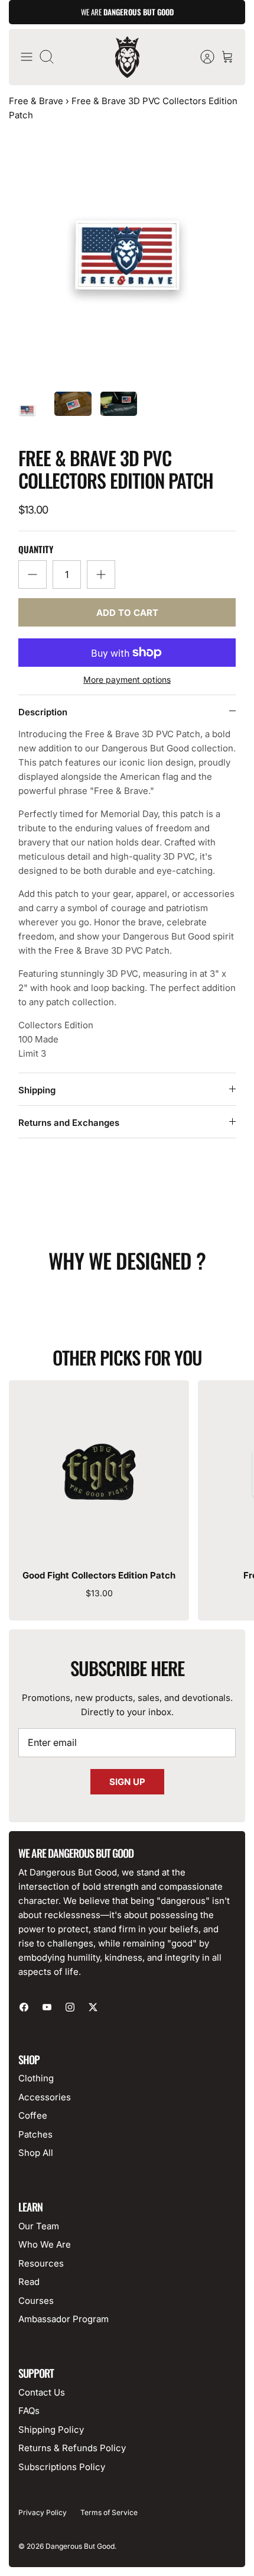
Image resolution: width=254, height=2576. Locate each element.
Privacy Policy (43, 2512)
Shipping (37, 1090)
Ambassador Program (63, 2319)
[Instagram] (70, 2007)
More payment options (127, 680)
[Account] (201, 57)
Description (43, 712)
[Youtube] (47, 2007)
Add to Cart (127, 613)
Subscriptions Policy (62, 2467)
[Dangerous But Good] (127, 57)
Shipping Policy (51, 2430)
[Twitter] (93, 2007)
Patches (35, 2134)
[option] (127, 256)
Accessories (45, 2097)
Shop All (36, 2153)
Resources (41, 2263)
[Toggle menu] (27, 57)
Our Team (39, 2226)
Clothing (36, 2078)
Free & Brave (36, 101)
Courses (36, 2301)
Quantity (36, 549)
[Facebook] (24, 2007)
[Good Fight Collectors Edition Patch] (99, 1471)
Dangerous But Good (80, 2546)
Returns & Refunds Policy (72, 2448)
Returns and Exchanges (69, 1123)
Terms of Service (109, 2512)
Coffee (33, 2115)
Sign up (127, 1782)
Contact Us (42, 2392)
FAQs (29, 2411)
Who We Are (45, 2244)
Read (29, 2282)
